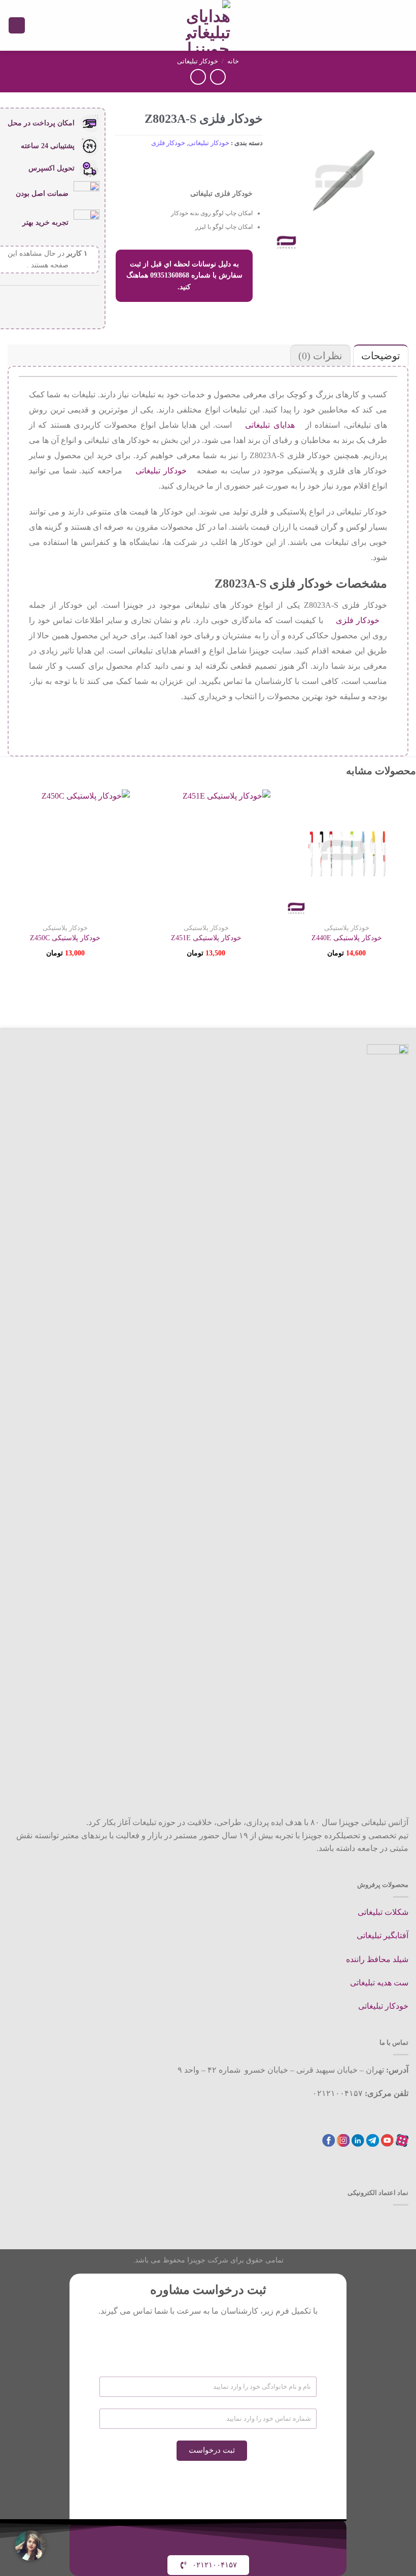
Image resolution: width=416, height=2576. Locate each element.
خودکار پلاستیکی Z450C (65, 938)
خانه (233, 61)
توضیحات (381, 356)
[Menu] (402, 25)
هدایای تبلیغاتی (270, 425)
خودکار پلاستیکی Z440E (347, 938)
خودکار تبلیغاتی (198, 61)
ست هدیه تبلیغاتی (379, 1983)
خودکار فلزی (168, 143)
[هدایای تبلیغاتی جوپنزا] (208, 25)
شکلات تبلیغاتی (383, 1912)
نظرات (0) (320, 356)
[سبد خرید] (17, 26)
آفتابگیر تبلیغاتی (383, 1935)
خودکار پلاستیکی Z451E (206, 938)
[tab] (379, 355)
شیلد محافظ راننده (377, 1959)
